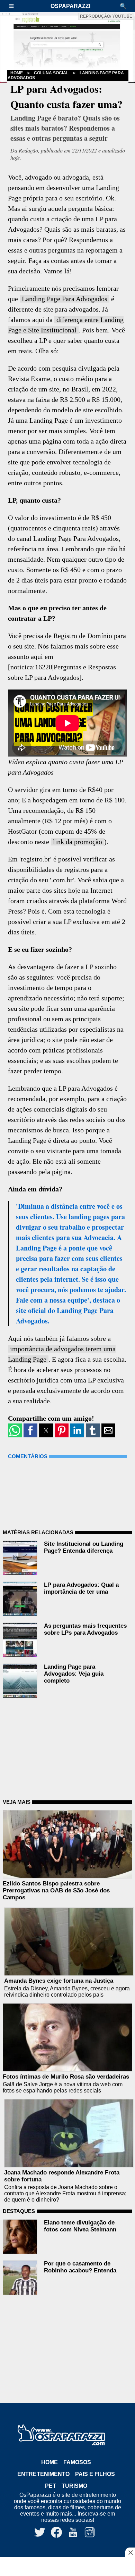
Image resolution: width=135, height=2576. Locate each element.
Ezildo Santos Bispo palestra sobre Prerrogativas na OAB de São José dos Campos (56, 1890)
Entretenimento (43, 2474)
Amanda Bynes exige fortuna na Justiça (59, 1981)
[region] (67, 2567)
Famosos (77, 2462)
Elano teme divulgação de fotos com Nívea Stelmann (80, 2226)
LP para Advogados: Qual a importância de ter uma (81, 1588)
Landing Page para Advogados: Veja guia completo (74, 1674)
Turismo (74, 2486)
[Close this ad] (130, 2552)
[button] (15, 6)
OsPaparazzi (70, 6)
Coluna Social (51, 73)
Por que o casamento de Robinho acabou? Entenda (80, 2267)
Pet (51, 2486)
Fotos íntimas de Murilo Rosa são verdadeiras (66, 2077)
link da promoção (78, 842)
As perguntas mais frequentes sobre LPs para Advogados (85, 1629)
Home (49, 2462)
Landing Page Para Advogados (65, 299)
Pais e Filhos (95, 2474)
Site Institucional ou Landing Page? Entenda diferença (84, 1547)
